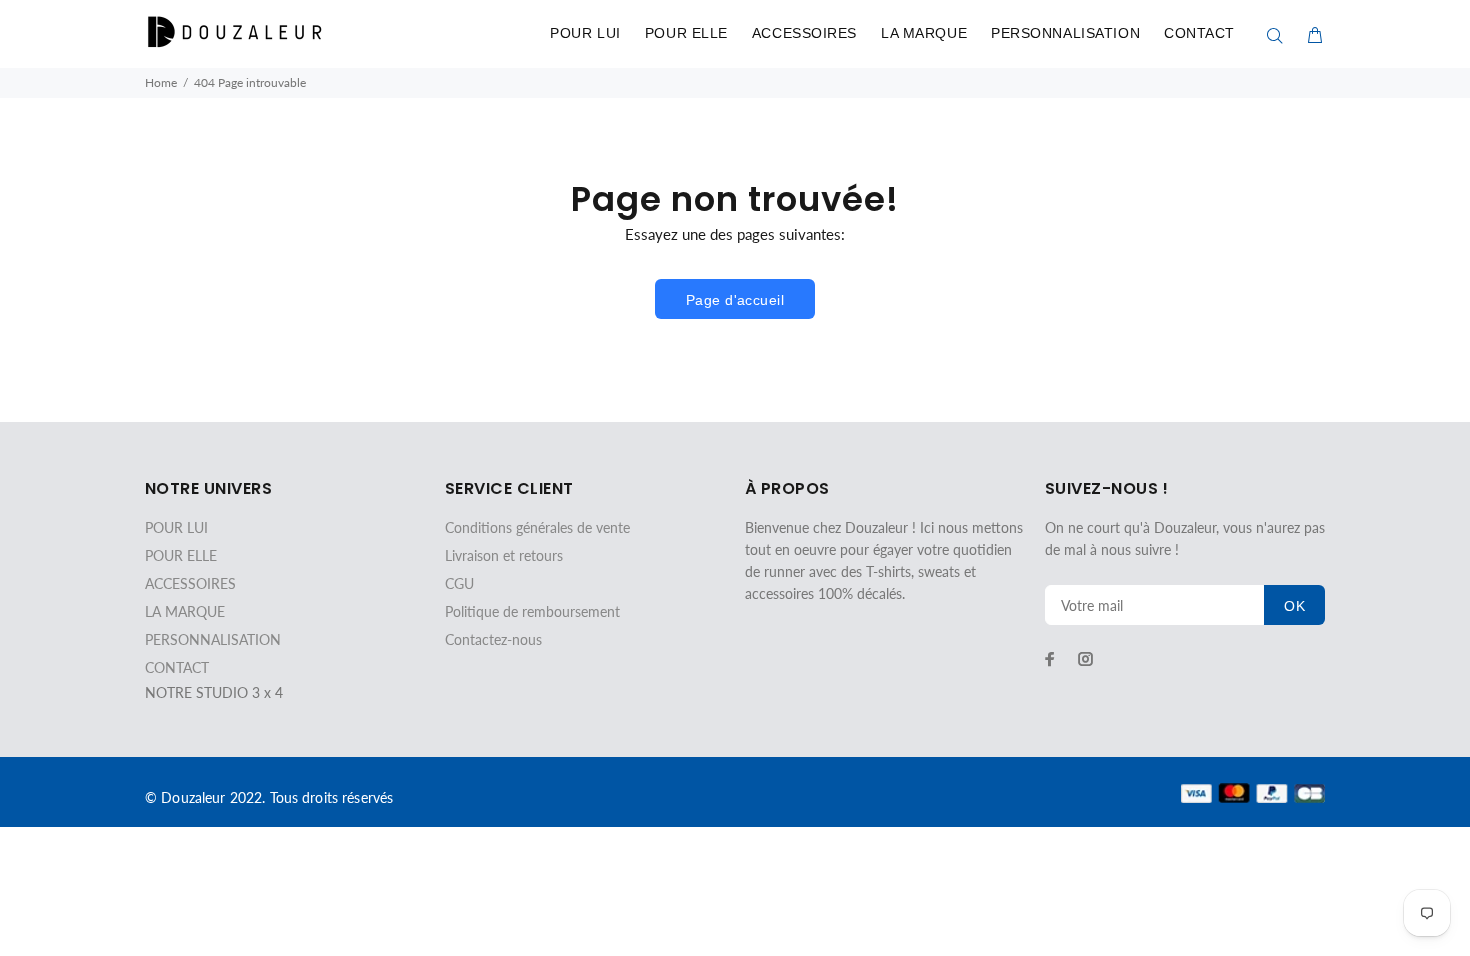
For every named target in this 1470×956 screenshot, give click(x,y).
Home (161, 82)
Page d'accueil (735, 300)
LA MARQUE (924, 33)
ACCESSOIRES (804, 33)
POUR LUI (585, 33)
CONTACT (1199, 33)
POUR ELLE (686, 33)
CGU (459, 583)
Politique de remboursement (532, 611)
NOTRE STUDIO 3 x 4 (214, 692)
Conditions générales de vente (537, 527)
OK (1294, 606)
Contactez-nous (493, 639)
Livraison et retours (504, 555)
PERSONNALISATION (1065, 33)
